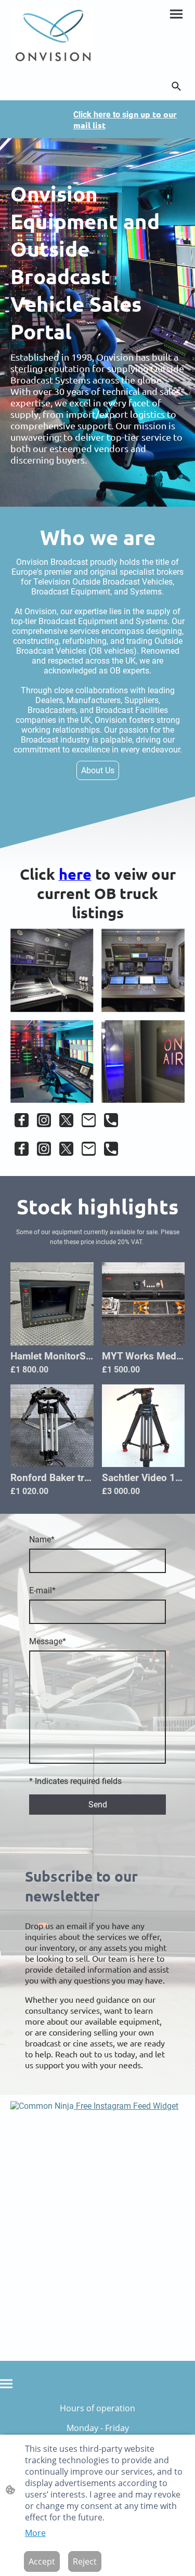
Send (98, 1805)
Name (42, 1540)
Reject (85, 2561)
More (35, 2533)
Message (48, 1641)
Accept (42, 2561)
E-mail (42, 1590)
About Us (98, 770)
